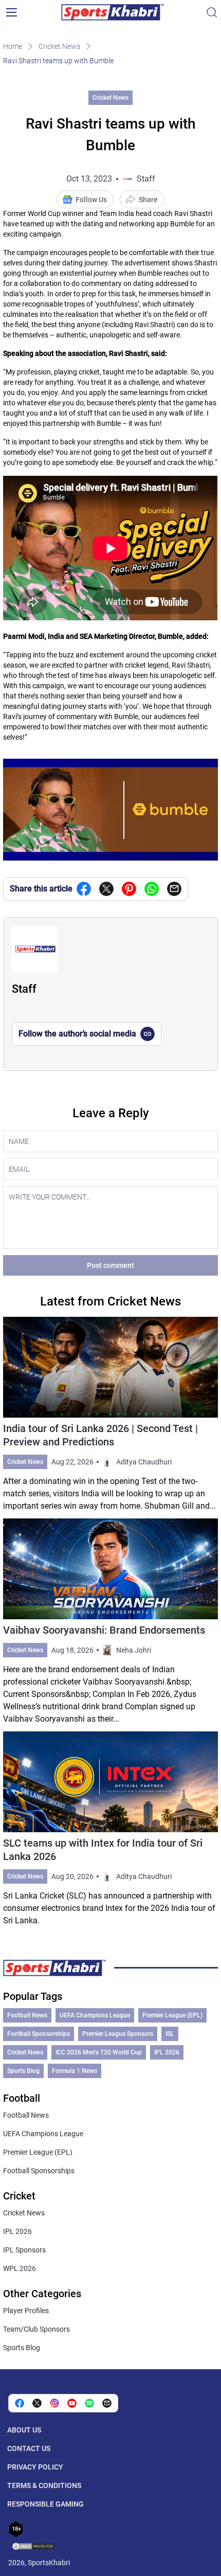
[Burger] (11, 12)
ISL (170, 2034)
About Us (24, 2430)
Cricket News (59, 46)
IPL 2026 (167, 2052)
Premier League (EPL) (172, 2015)
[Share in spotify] (89, 2403)
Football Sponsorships (39, 2034)
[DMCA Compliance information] (34, 2547)
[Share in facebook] (84, 889)
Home (13, 46)
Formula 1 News (75, 2071)
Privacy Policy (35, 2467)
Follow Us (91, 200)
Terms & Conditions (44, 2485)
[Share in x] (37, 2403)
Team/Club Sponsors (36, 2329)
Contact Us (29, 2448)
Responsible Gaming (45, 2504)
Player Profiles (26, 2311)
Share (148, 200)
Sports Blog (23, 2071)
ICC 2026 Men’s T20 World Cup (99, 2052)
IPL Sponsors (24, 2250)
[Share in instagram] (54, 2403)
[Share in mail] (174, 889)
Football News (27, 2015)
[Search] (212, 12)
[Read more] (110, 1415)
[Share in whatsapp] (152, 889)
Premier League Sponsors (118, 2034)
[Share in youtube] (72, 2403)
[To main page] (113, 12)
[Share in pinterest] (129, 889)
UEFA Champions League (95, 2015)
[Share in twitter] (106, 889)
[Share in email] (107, 2403)
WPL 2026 (20, 2268)
